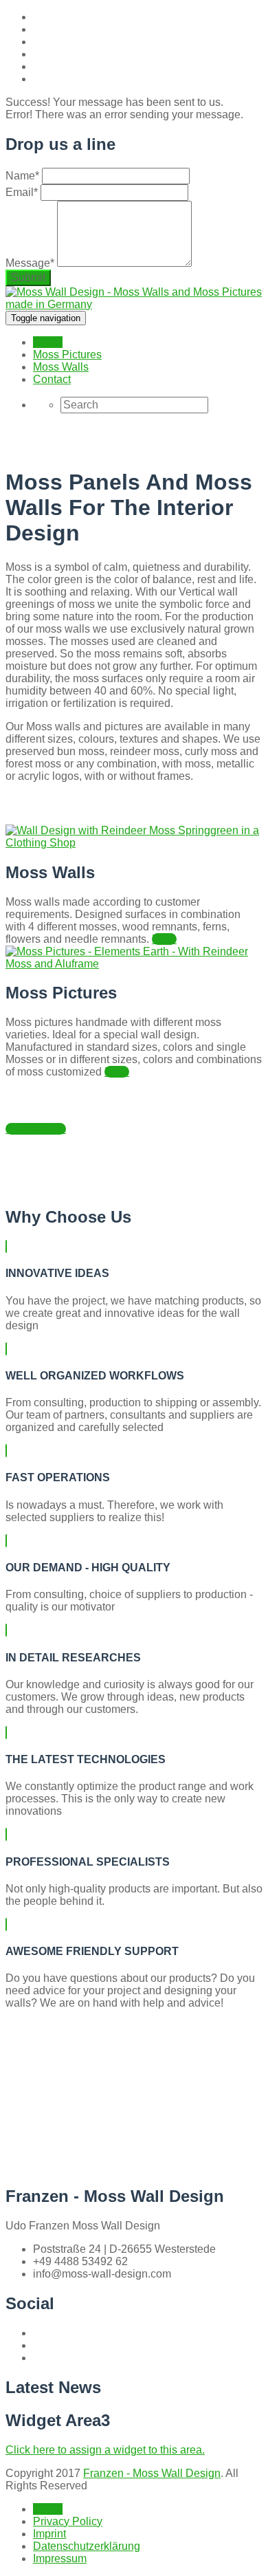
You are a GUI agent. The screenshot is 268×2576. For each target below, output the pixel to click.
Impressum (60, 2558)
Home (48, 342)
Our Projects (36, 1129)
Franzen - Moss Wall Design (152, 2473)
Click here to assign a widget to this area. (105, 2450)
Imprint (49, 2534)
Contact (52, 379)
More (164, 939)
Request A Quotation (57, 2146)
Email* (22, 192)
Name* (22, 176)
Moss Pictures (67, 354)
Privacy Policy (68, 2521)
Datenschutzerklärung (87, 2546)
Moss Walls (61, 367)
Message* (30, 263)
